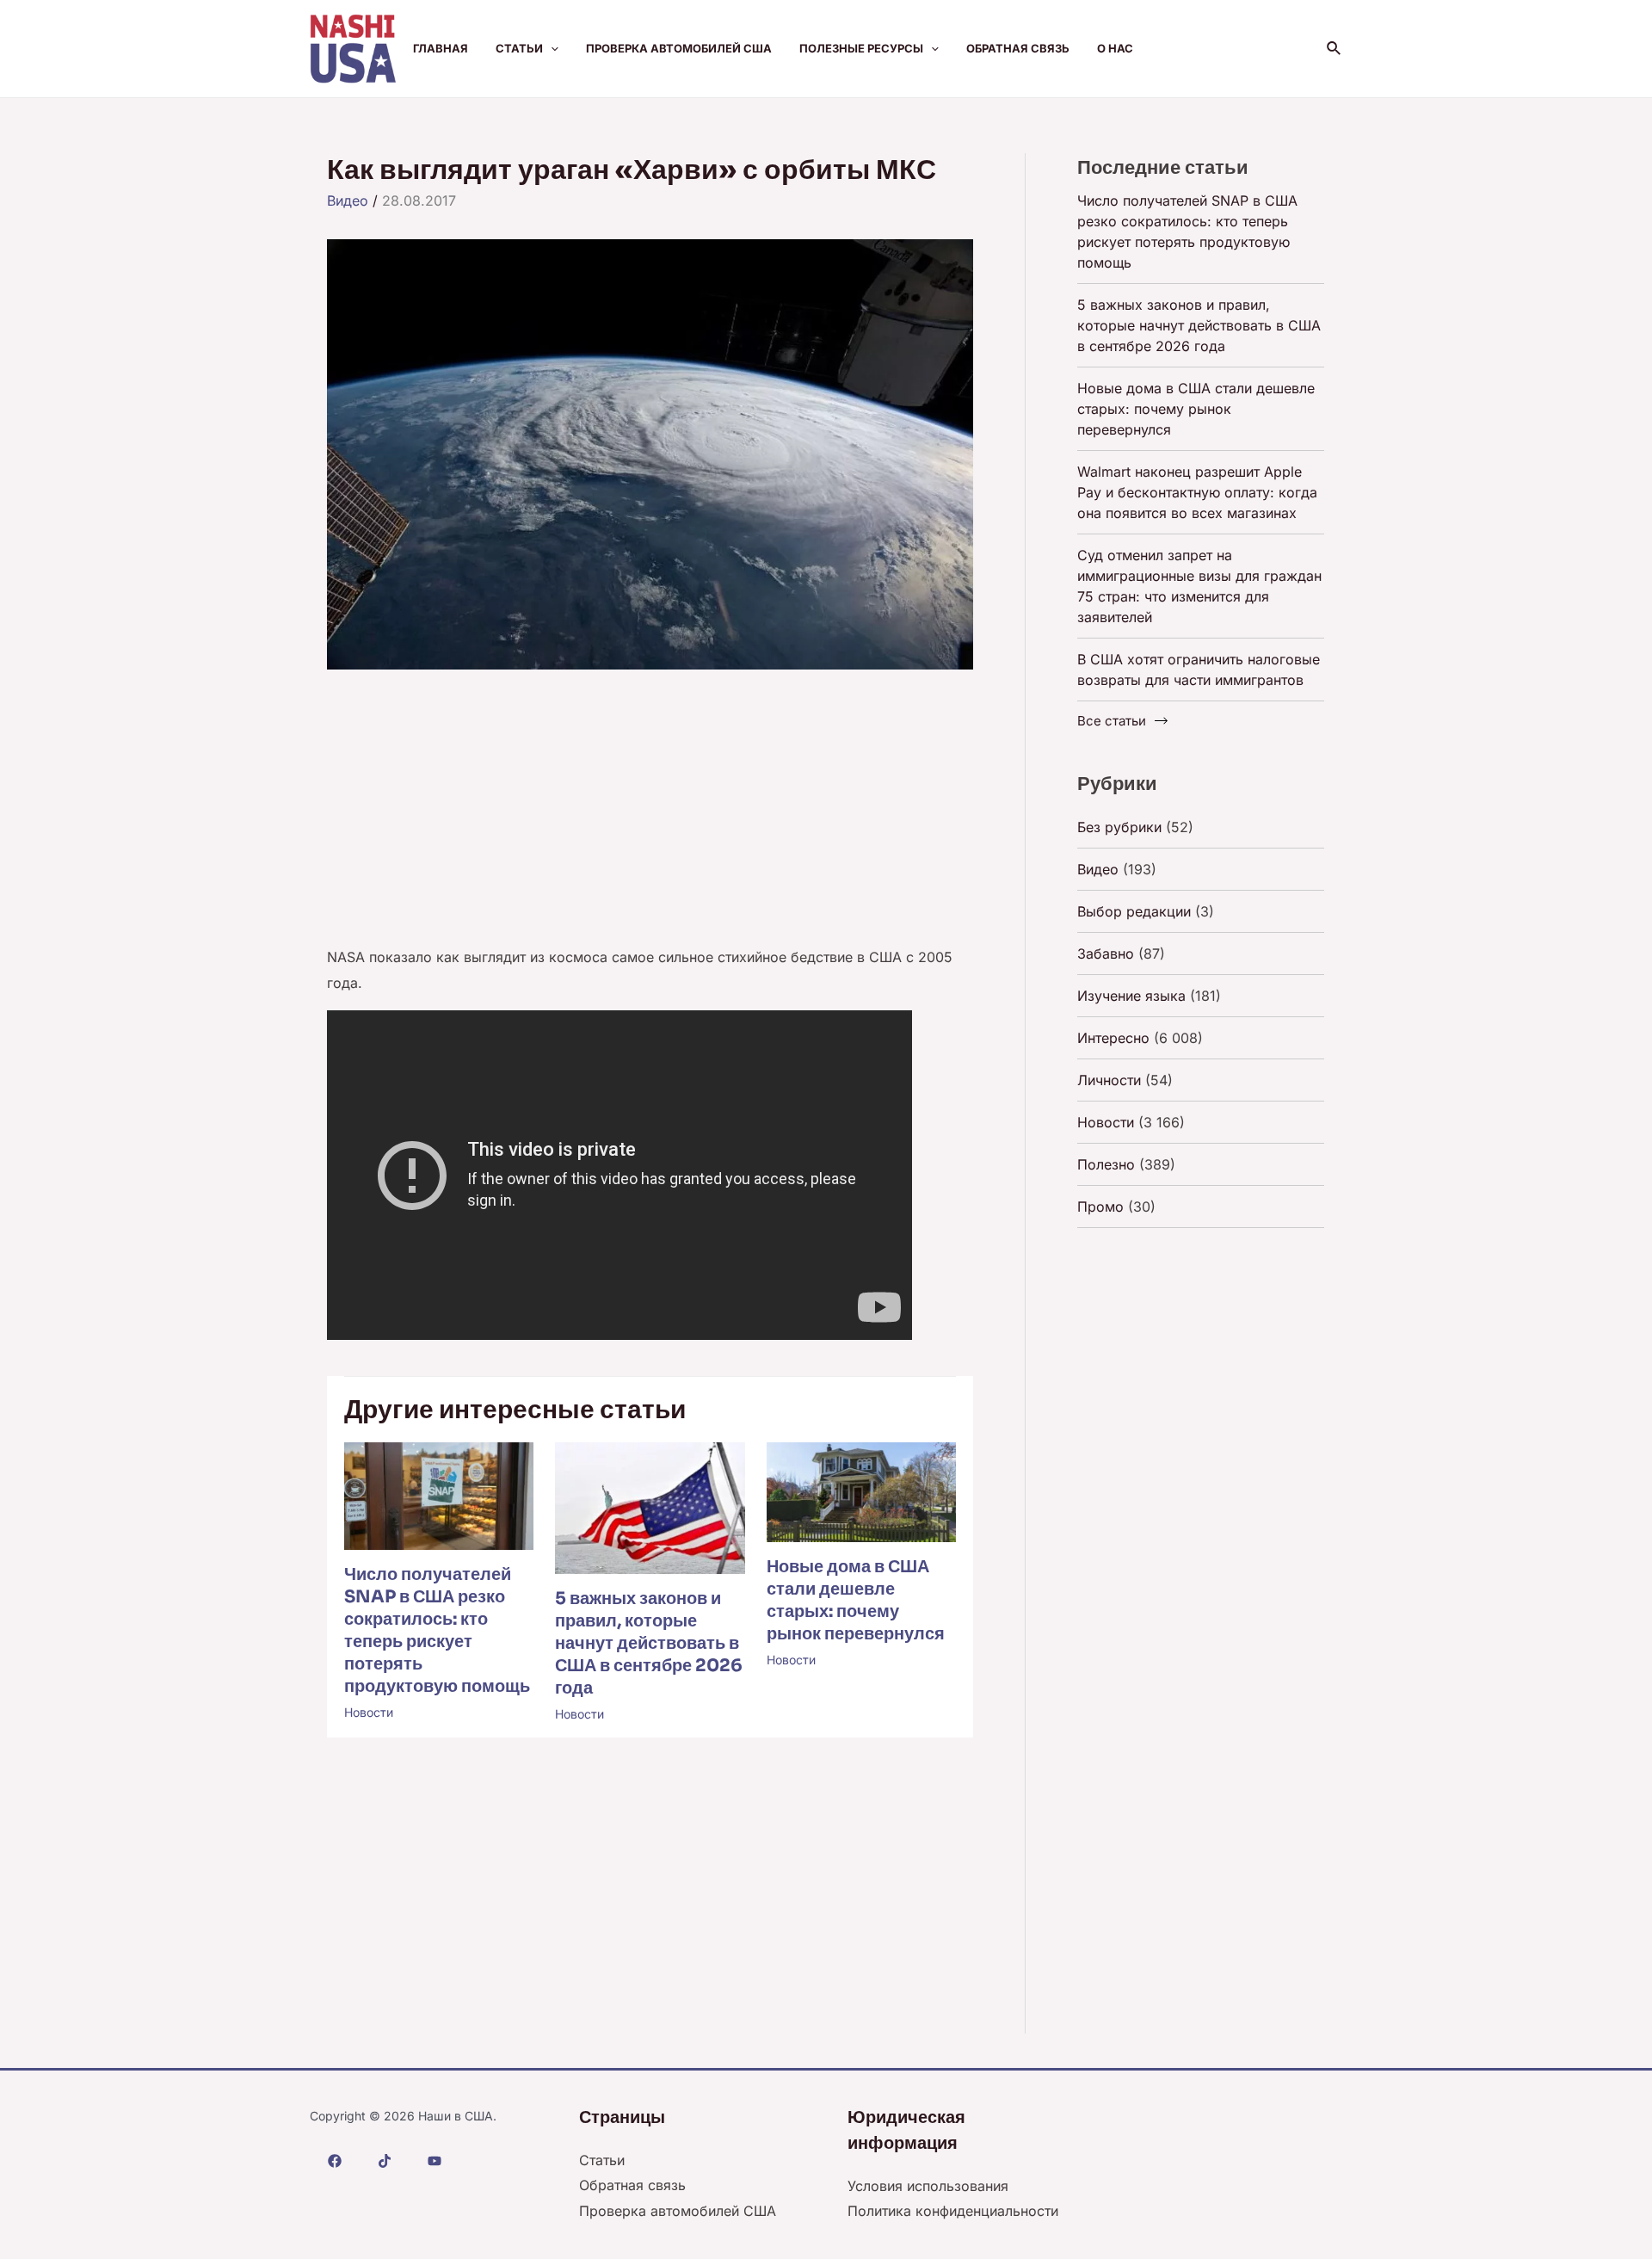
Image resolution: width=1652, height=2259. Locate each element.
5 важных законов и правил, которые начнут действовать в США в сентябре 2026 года (649, 1643)
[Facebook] (335, 2161)
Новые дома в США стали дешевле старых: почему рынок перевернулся (856, 1600)
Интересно (1113, 1038)
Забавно (1106, 954)
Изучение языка (1131, 996)
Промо (1100, 1207)
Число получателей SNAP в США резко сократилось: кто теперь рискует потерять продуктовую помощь (437, 1630)
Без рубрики (1119, 827)
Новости (369, 1712)
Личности (1109, 1080)
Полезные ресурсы (861, 48)
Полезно (1106, 1164)
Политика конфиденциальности (953, 2211)
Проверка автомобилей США (679, 48)
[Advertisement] (650, 818)
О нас (1115, 48)
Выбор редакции (1134, 911)
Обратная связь (1018, 48)
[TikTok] (385, 2161)
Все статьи (1112, 721)
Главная (441, 48)
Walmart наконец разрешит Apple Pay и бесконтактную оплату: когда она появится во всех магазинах (1197, 492)
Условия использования (928, 2186)
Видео (348, 201)
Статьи (519, 48)
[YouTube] (435, 2161)
